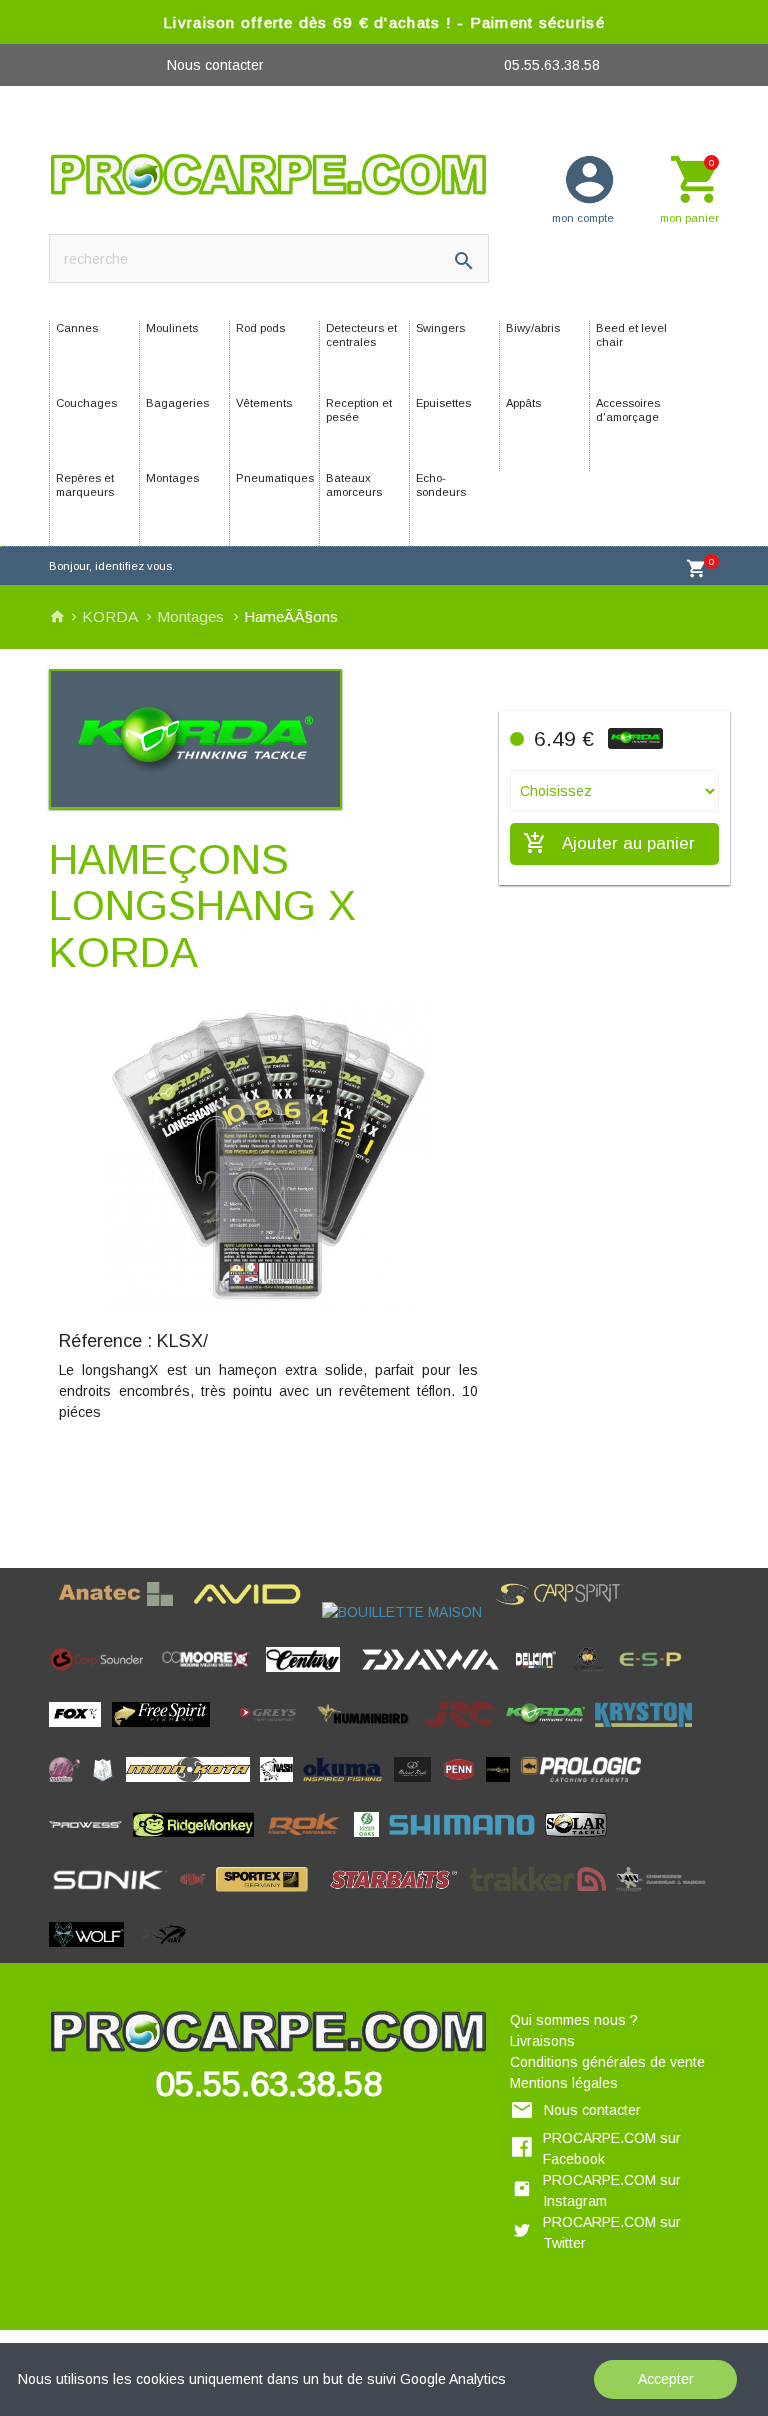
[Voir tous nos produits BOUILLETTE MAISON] (407, 1612)
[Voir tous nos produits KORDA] (550, 1732)
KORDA (111, 616)
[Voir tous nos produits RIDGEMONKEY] (199, 1842)
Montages (192, 616)
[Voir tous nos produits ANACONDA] (54, 1612)
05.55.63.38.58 (552, 65)
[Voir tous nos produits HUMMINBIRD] (369, 1732)
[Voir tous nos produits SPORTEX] (267, 1897)
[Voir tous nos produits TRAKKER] (543, 1897)
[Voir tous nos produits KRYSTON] (649, 1732)
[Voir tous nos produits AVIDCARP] (253, 1612)
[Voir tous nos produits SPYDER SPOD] (323, 1897)
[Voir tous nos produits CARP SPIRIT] (564, 1612)
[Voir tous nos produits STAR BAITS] (399, 1897)
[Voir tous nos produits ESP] (655, 1677)
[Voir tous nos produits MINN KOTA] (193, 1787)
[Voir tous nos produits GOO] (226, 1732)
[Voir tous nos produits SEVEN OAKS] (371, 1842)
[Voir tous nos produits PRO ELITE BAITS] (503, 1787)
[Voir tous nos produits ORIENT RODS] (418, 1787)
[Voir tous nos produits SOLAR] (581, 1842)
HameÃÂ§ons (291, 616)
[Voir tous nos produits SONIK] (114, 1897)
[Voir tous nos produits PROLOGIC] (586, 1787)
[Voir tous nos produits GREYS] (273, 1732)
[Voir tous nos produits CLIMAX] (356, 1677)
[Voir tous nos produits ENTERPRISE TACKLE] (593, 1677)
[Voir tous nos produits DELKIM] (541, 1677)
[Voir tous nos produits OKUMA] (348, 1787)
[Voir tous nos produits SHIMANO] (467, 1842)
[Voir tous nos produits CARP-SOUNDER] (103, 1677)
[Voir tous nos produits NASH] (281, 1787)
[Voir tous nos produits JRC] (465, 1732)
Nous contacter (215, 65)
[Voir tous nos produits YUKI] (166, 1952)
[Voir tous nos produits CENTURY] (308, 1677)
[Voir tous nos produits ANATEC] (121, 1612)
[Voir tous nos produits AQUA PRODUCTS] (188, 1612)
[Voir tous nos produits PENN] (464, 1787)
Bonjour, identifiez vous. (112, 566)
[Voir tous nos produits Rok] (310, 1842)
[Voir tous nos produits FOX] (80, 1732)
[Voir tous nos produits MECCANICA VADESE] (108, 1787)
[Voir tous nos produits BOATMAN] (317, 1612)
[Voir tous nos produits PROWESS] (91, 1842)
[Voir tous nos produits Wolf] (92, 1952)
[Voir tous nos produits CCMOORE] (211, 1677)
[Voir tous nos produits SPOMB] (198, 1897)
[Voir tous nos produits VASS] (666, 1897)
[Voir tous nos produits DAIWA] (435, 1677)
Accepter (666, 2379)
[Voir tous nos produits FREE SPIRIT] (166, 1732)
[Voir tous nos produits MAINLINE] (69, 1787)
